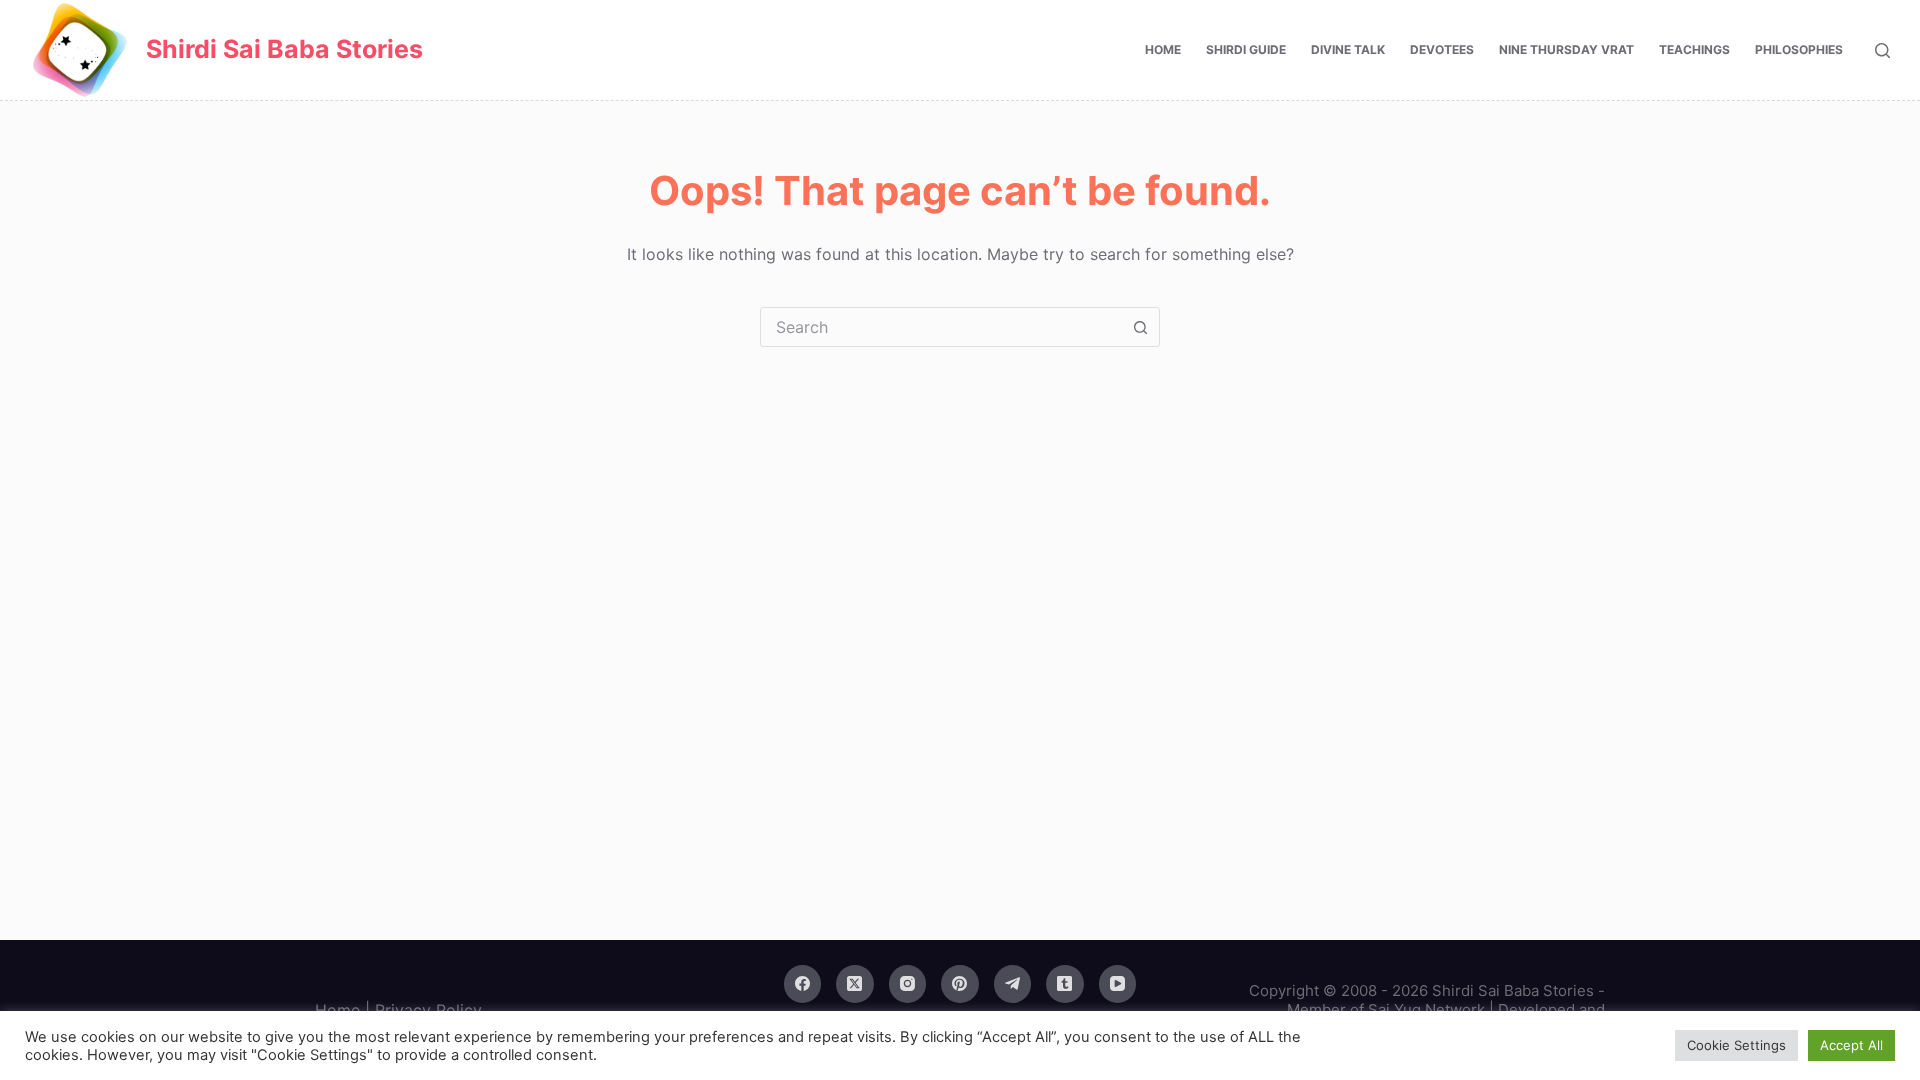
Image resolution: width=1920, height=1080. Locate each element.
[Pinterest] (960, 984)
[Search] (1882, 50)
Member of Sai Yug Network (1386, 1009)
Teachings (1694, 49)
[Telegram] (1013, 984)
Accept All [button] (1851, 1045)
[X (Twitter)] (855, 984)
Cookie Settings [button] (1736, 1045)
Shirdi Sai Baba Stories (284, 49)
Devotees (1442, 49)
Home (1163, 49)
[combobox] (941, 327)
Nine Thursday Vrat (1566, 49)
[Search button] (1140, 327)
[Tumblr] (1065, 984)
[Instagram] (908, 984)
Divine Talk (1348, 49)
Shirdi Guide (1246, 49)
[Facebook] (803, 984)
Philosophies (1799, 49)
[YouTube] (1118, 984)
